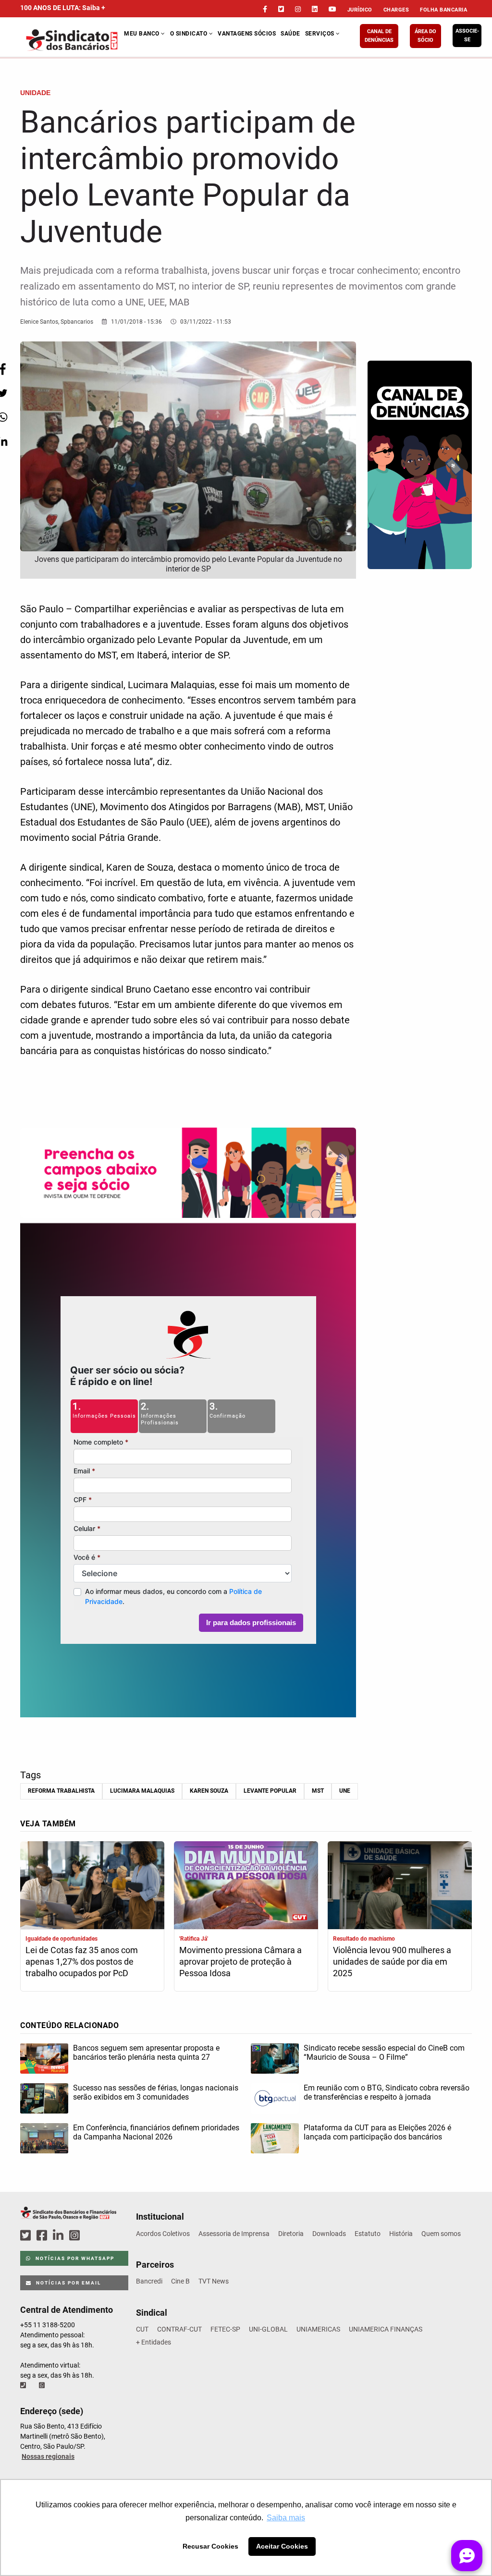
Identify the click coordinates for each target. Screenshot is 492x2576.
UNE (345, 1791)
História (401, 2234)
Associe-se (467, 35)
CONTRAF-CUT (179, 2329)
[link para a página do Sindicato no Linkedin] (315, 9)
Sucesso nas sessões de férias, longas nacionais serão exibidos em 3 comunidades (156, 2092)
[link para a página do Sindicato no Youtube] (332, 9)
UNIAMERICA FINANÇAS (386, 2329)
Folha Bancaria (443, 10)
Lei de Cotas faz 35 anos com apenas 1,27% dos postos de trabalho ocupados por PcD (82, 1962)
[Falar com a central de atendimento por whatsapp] (43, 2385)
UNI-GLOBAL (268, 2329)
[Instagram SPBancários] (76, 2236)
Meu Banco (142, 34)
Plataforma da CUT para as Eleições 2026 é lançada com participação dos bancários (377, 2132)
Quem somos (441, 2234)
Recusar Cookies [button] (210, 2546)
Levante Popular (270, 1791)
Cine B (180, 2281)
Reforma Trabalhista (61, 1791)
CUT (142, 2329)
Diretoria (291, 2234)
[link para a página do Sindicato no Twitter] (281, 9)
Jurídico (360, 10)
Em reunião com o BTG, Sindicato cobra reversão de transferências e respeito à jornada (387, 2092)
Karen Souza (209, 1791)
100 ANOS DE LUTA (63, 8)
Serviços (321, 34)
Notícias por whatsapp (74, 2258)
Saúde (290, 34)
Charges (396, 10)
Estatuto (368, 2234)
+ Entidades (154, 2342)
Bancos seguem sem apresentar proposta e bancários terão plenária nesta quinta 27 (146, 2053)
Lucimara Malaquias (142, 1791)
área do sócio (425, 36)
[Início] (72, 40)
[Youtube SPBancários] (93, 2236)
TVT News (214, 2281)
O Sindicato (190, 34)
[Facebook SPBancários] (43, 2236)
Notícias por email (68, 2283)
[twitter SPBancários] (27, 2236)
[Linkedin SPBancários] (60, 2236)
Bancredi (149, 2281)
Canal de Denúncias (379, 36)
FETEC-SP (225, 2329)
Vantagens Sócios (247, 34)
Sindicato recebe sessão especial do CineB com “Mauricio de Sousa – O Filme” (384, 2053)
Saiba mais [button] (286, 2518)
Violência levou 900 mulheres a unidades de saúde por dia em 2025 (392, 1962)
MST (318, 1791)
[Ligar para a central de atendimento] (24, 2385)
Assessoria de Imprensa (234, 2234)
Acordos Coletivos (163, 2234)
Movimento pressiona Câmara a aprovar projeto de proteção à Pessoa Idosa (240, 1962)
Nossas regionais (48, 2456)
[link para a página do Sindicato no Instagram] (298, 9)
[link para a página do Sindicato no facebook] (265, 9)
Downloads (329, 2234)
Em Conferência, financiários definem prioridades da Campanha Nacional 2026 (156, 2132)
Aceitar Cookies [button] (282, 2546)
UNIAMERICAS (318, 2329)
